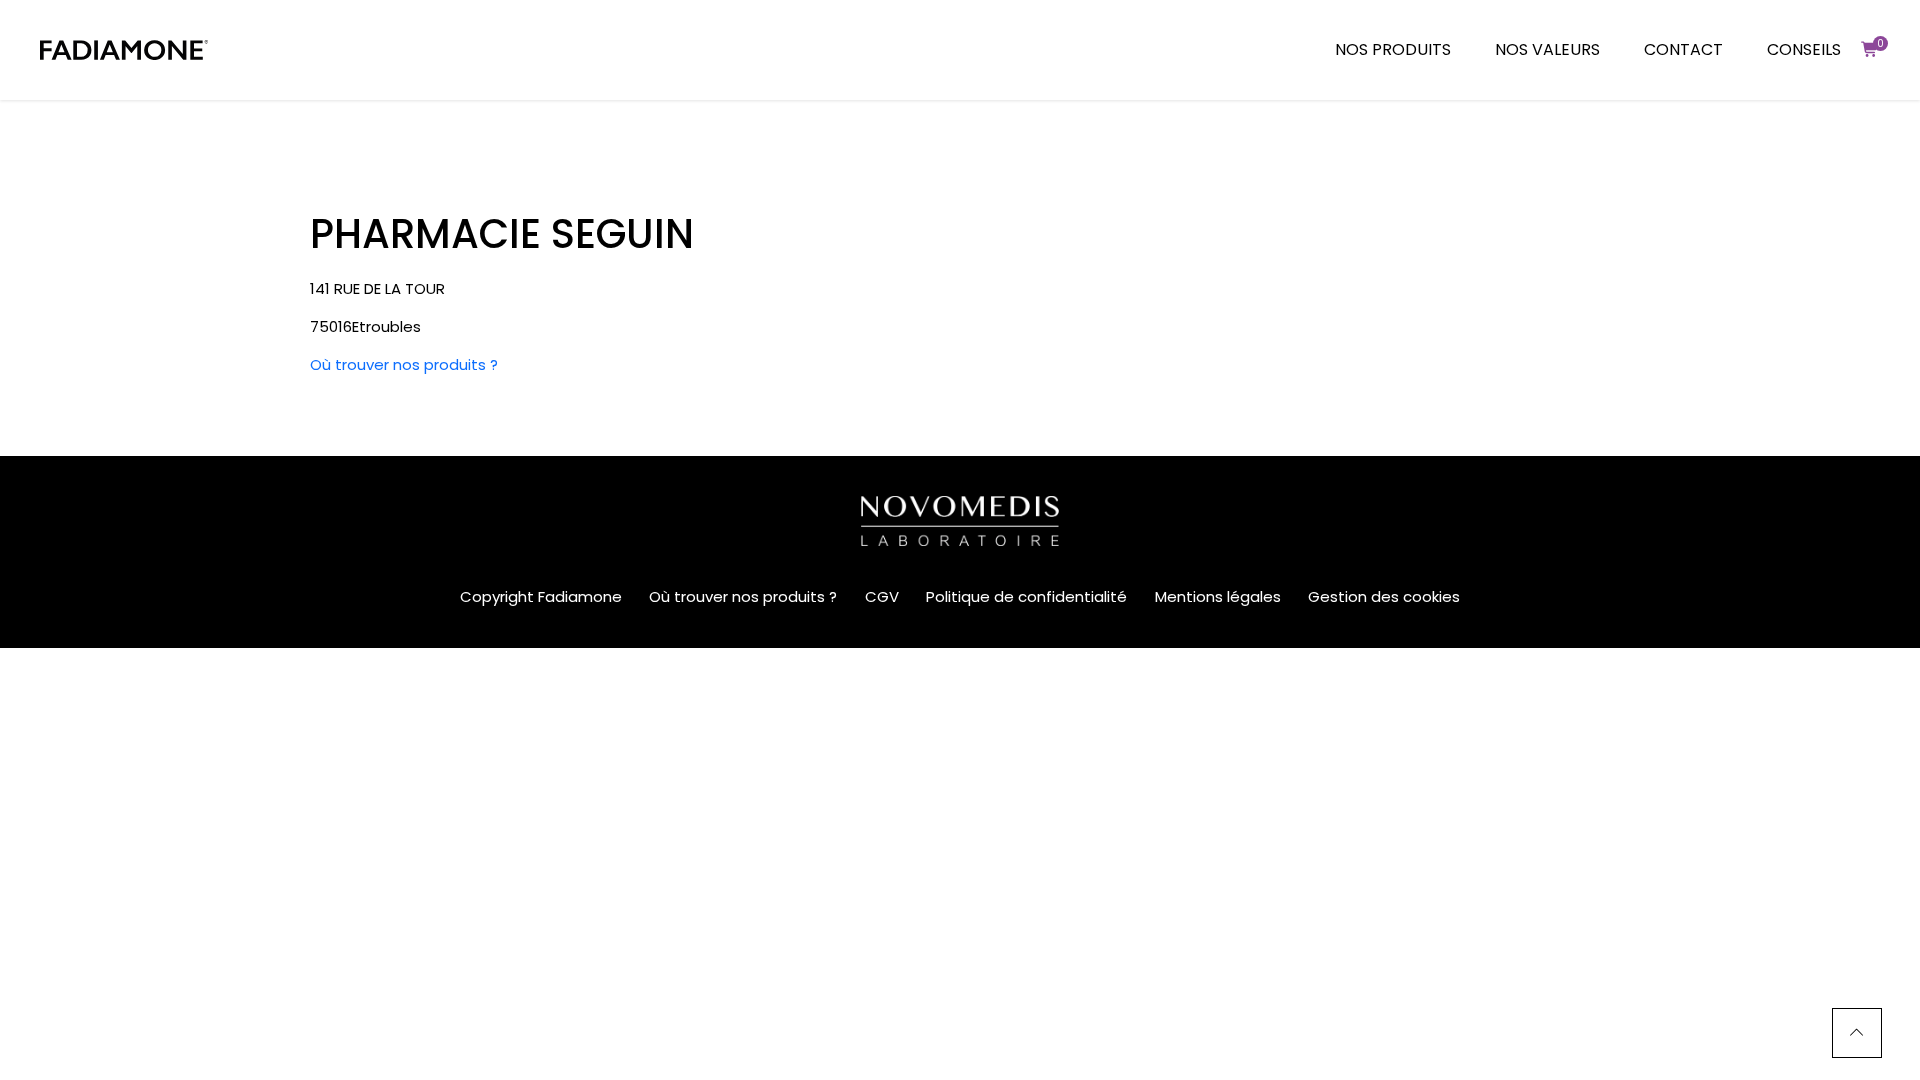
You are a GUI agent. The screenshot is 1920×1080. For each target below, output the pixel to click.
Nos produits (1393, 49)
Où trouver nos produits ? (404, 364)
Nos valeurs (1547, 49)
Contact (1683, 49)
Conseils (1804, 49)
